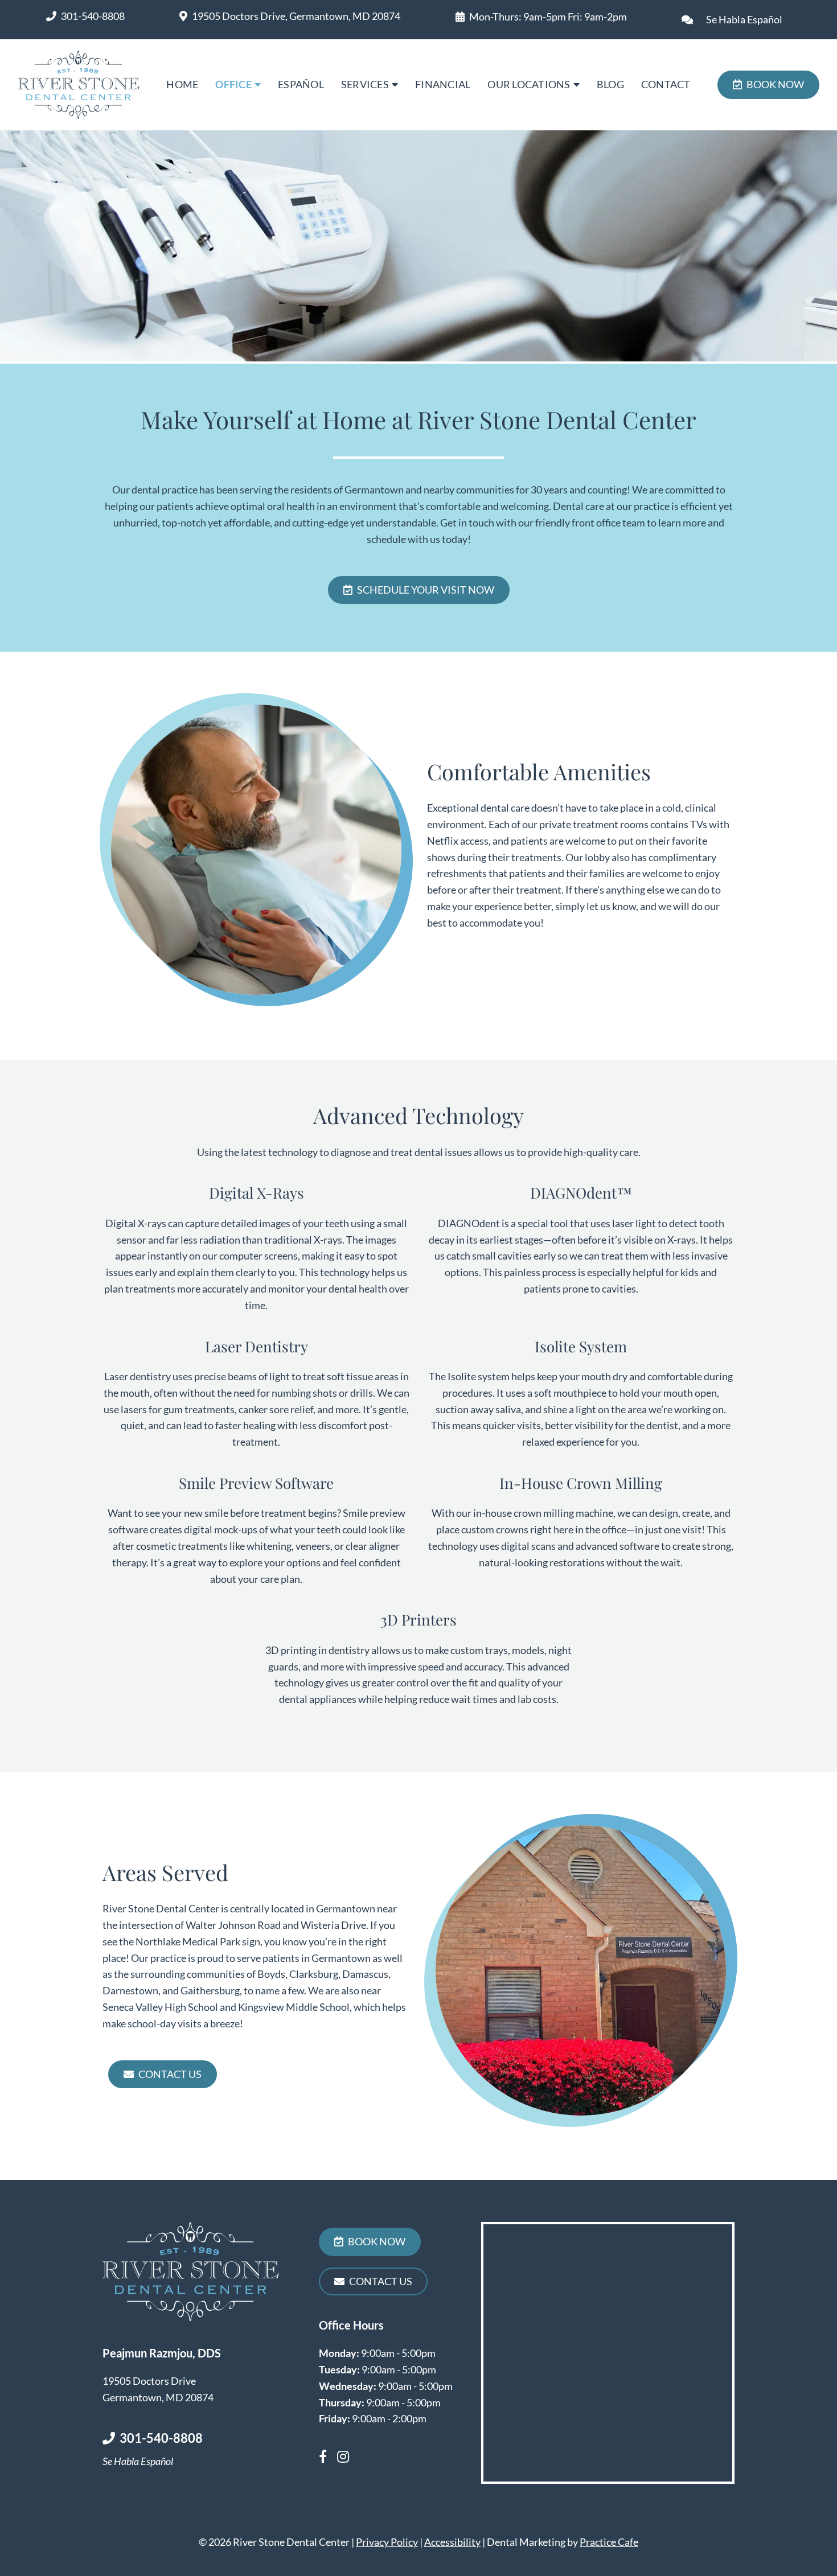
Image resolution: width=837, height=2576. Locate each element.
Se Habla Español (744, 19)
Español (301, 84)
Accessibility (452, 2542)
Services (365, 84)
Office (233, 84)
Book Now (775, 84)
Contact (666, 84)
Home (182, 84)
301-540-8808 (93, 16)
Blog (610, 84)
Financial (443, 84)
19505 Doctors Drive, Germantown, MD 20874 (296, 16)
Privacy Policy (387, 2542)
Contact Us (170, 2074)
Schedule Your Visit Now (426, 590)
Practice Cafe (609, 2542)
